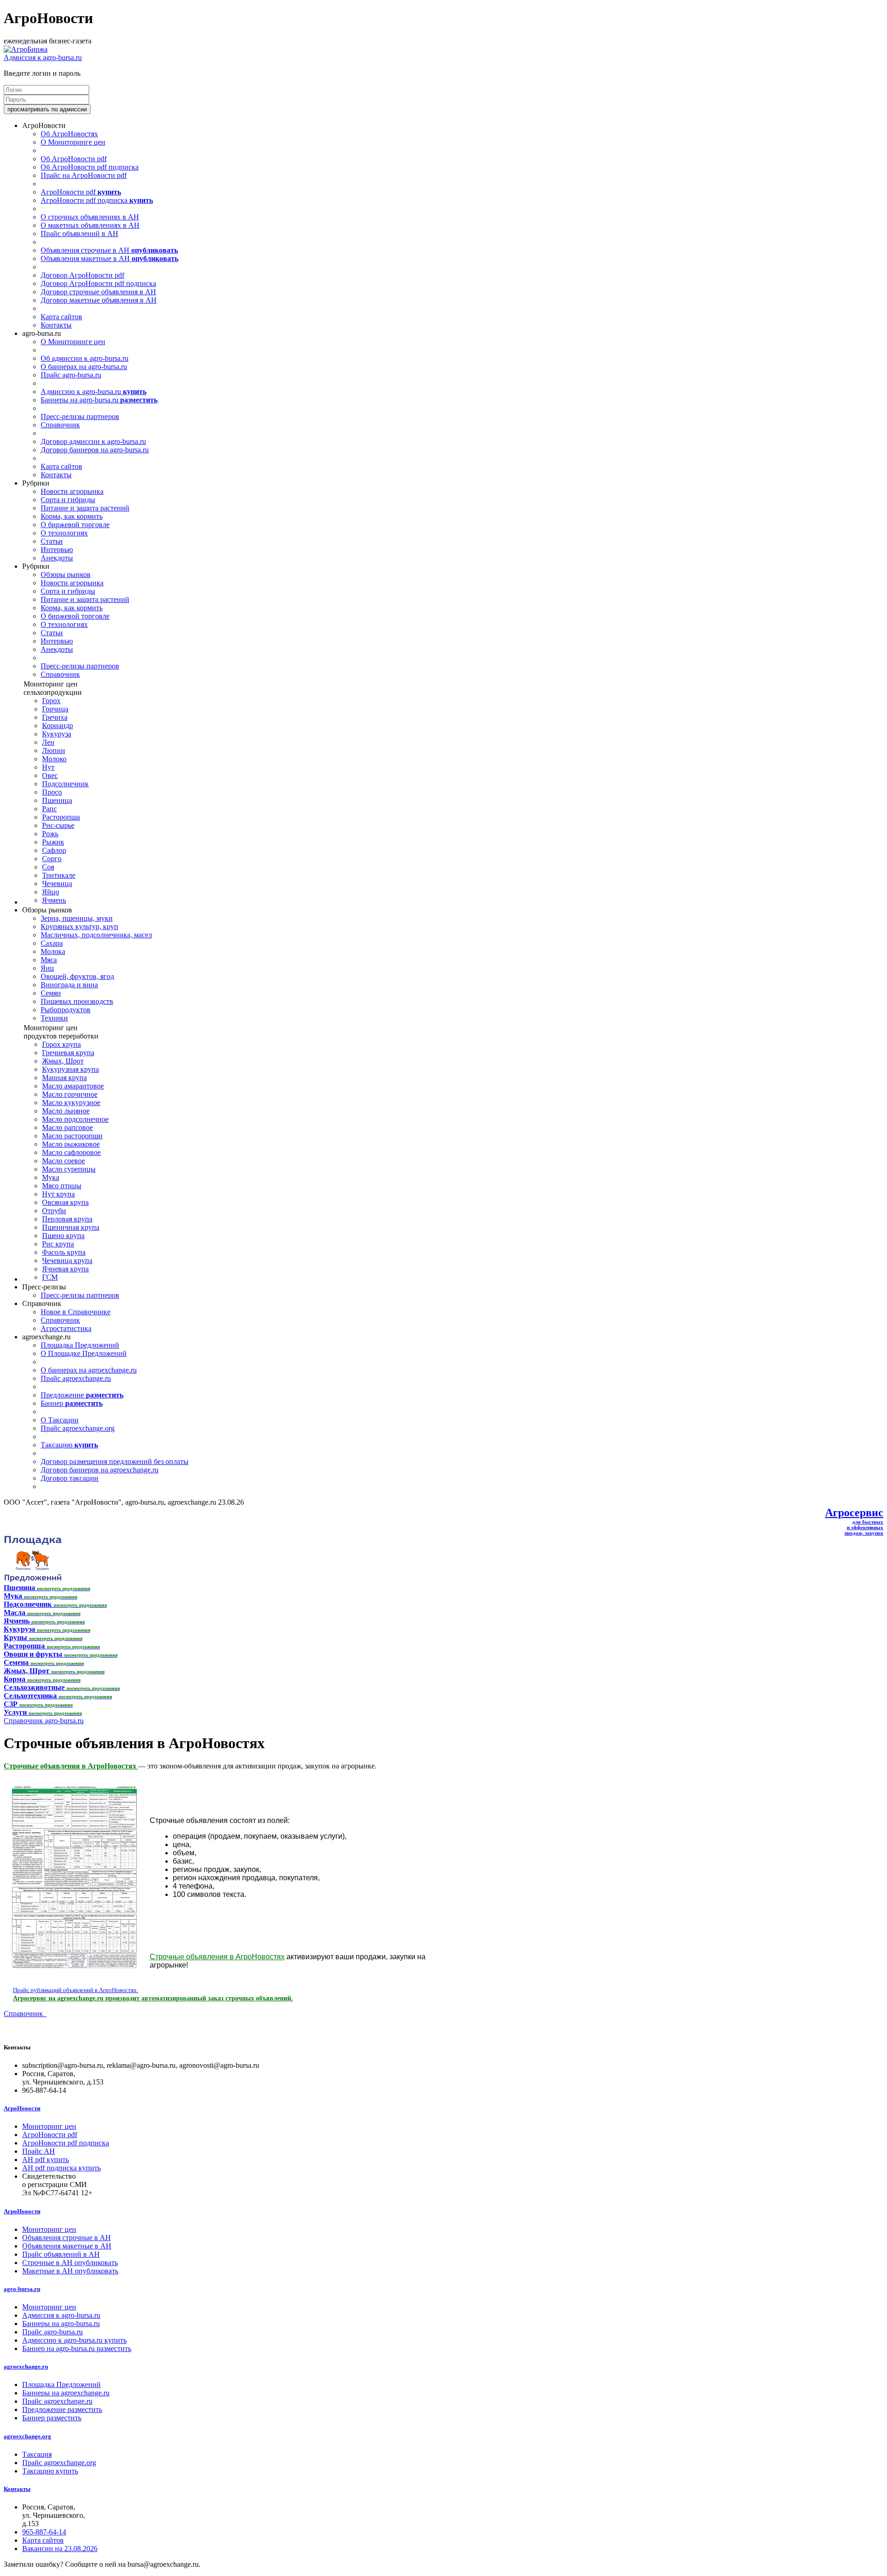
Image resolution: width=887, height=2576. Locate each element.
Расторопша (61, 817)
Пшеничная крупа (71, 1227)
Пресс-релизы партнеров (80, 416)
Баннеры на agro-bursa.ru (99, 400)
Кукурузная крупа (70, 1069)
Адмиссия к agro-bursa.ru (43, 58)
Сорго (52, 859)
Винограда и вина (69, 985)
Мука (51, 1177)
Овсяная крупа (65, 1202)
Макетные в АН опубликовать (70, 2271)
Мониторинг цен (49, 2126)
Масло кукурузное (71, 1103)
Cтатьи (52, 541)
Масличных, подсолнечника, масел (96, 935)
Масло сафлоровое (71, 1152)
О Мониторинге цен (73, 142)
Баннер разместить (52, 2418)
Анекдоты (57, 558)
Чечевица (57, 884)
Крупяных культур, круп (79, 927)
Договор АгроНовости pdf (82, 275)
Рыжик (53, 842)
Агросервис (854, 1513)
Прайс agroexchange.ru (76, 1378)
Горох (51, 701)
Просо (52, 792)
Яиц (47, 968)
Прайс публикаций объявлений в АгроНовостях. (76, 1990)
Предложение (82, 1395)
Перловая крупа (67, 1219)
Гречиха (55, 717)
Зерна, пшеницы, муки (77, 918)
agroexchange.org (27, 2436)
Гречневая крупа (68, 1053)
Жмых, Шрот (63, 1061)
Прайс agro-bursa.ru (71, 375)
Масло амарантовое (73, 1086)
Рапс (49, 809)
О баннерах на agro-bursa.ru (84, 367)
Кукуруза (57, 734)
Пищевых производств (77, 1001)
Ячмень (54, 900)
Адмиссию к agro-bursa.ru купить (74, 2340)
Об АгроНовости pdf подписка (90, 167)
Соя (48, 867)
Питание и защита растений (85, 508)
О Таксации (60, 1420)
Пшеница (57, 800)
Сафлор (54, 850)
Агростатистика (66, 1328)
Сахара (52, 943)
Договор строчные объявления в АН (98, 292)
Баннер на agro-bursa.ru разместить (77, 2348)
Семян (51, 993)
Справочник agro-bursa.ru (44, 1721)
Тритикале (59, 875)
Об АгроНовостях (69, 134)
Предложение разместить (62, 2409)
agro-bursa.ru (22, 2289)
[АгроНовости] (26, 49)
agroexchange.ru (26, 2366)
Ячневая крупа (65, 1269)
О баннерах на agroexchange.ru (89, 1370)
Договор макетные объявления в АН (99, 300)
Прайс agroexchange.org (78, 1428)
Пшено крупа (63, 1236)
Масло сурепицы (69, 1169)
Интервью (57, 550)
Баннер (72, 1403)
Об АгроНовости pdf (74, 159)
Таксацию (69, 1445)
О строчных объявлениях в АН (90, 217)
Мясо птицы (62, 1186)
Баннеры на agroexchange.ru (66, 2393)
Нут (48, 767)
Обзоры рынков (66, 574)
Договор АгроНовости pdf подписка (98, 283)
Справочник (60, 425)
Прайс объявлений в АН (79, 234)
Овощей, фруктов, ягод (77, 976)
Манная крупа (64, 1078)
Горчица (55, 709)
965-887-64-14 (44, 2532)
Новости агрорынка (72, 491)
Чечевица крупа (67, 1261)
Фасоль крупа (64, 1252)
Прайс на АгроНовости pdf (84, 175)
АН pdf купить (46, 2160)
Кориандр (58, 726)
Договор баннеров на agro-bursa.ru (95, 450)
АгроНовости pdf (81, 192)
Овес (50, 775)
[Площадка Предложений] (33, 1579)
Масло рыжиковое (71, 1144)
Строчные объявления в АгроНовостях (71, 1766)
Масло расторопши (72, 1136)
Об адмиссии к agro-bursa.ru (85, 358)
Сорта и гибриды (68, 500)
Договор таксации (70, 1478)
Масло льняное (66, 1111)
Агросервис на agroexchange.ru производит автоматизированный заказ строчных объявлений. (153, 1998)
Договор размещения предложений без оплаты (115, 1461)
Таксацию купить (50, 2471)
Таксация (37, 2454)
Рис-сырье (58, 825)
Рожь (50, 834)
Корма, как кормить (72, 516)
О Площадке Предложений (84, 1353)
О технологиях (64, 533)
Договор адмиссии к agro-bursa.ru (93, 441)
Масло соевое (64, 1161)
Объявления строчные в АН (109, 250)
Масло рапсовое (67, 1127)
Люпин (54, 750)
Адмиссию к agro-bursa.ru (94, 392)
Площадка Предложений (80, 1345)
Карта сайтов (61, 317)
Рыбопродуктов (66, 1010)
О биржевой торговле (75, 525)
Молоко (54, 759)
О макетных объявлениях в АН (90, 225)
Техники (54, 1018)
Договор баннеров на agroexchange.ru (100, 1470)
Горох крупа (61, 1044)
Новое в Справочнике (76, 1312)
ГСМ (50, 1277)
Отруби (54, 1211)
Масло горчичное (70, 1094)
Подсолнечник (65, 784)
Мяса (49, 960)
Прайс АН (39, 2151)
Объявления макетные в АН (109, 258)
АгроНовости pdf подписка (97, 200)
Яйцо (51, 892)
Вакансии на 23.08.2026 (60, 2549)
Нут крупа (58, 1194)
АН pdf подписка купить (61, 2168)
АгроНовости (22, 2108)
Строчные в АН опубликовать (70, 2263)
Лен (48, 742)
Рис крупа (58, 1244)
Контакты (56, 325)
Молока (53, 951)
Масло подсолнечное (75, 1119)
